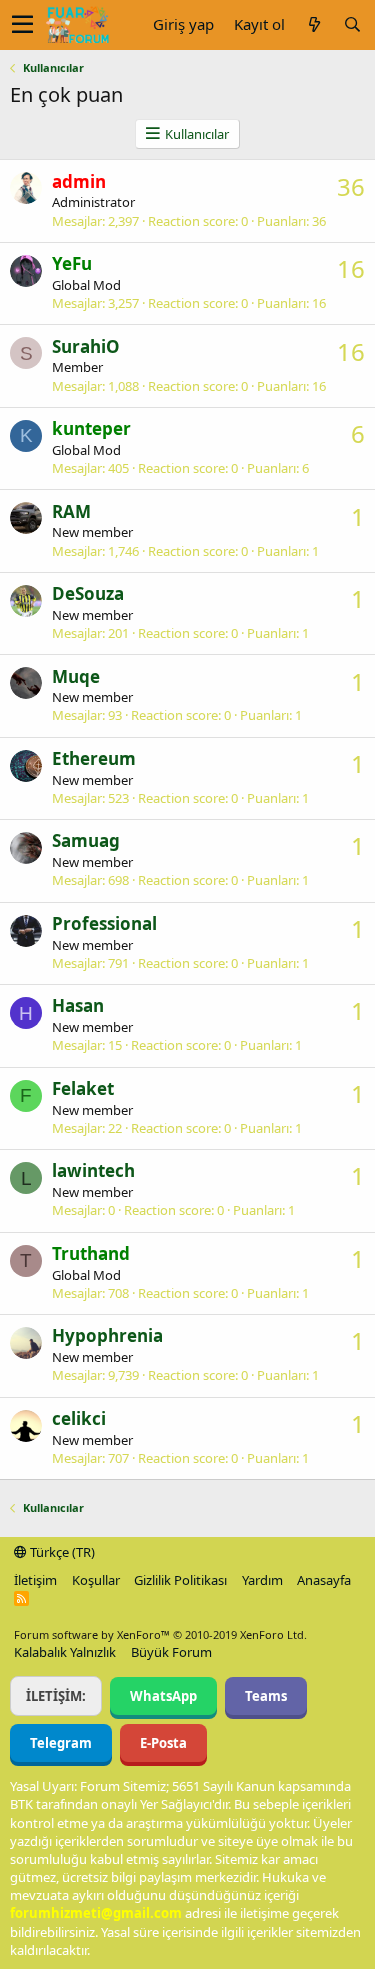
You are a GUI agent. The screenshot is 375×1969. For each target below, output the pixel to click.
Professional (104, 923)
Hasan (78, 1005)
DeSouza (88, 593)
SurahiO (86, 346)
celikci (79, 1418)
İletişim (35, 1580)
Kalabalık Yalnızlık (65, 1652)
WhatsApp (163, 1696)
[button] (22, 25)
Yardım (262, 1580)
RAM (71, 511)
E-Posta (163, 1743)
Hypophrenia (107, 1335)
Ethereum (94, 758)
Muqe (76, 676)
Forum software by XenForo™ (160, 1634)
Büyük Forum (171, 1652)
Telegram (61, 1743)
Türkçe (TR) (61, 1552)
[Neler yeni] (314, 24)
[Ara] (352, 24)
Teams (266, 1696)
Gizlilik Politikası (180, 1580)
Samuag (86, 840)
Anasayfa (324, 1580)
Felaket (83, 1088)
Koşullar (96, 1580)
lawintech (93, 1170)
